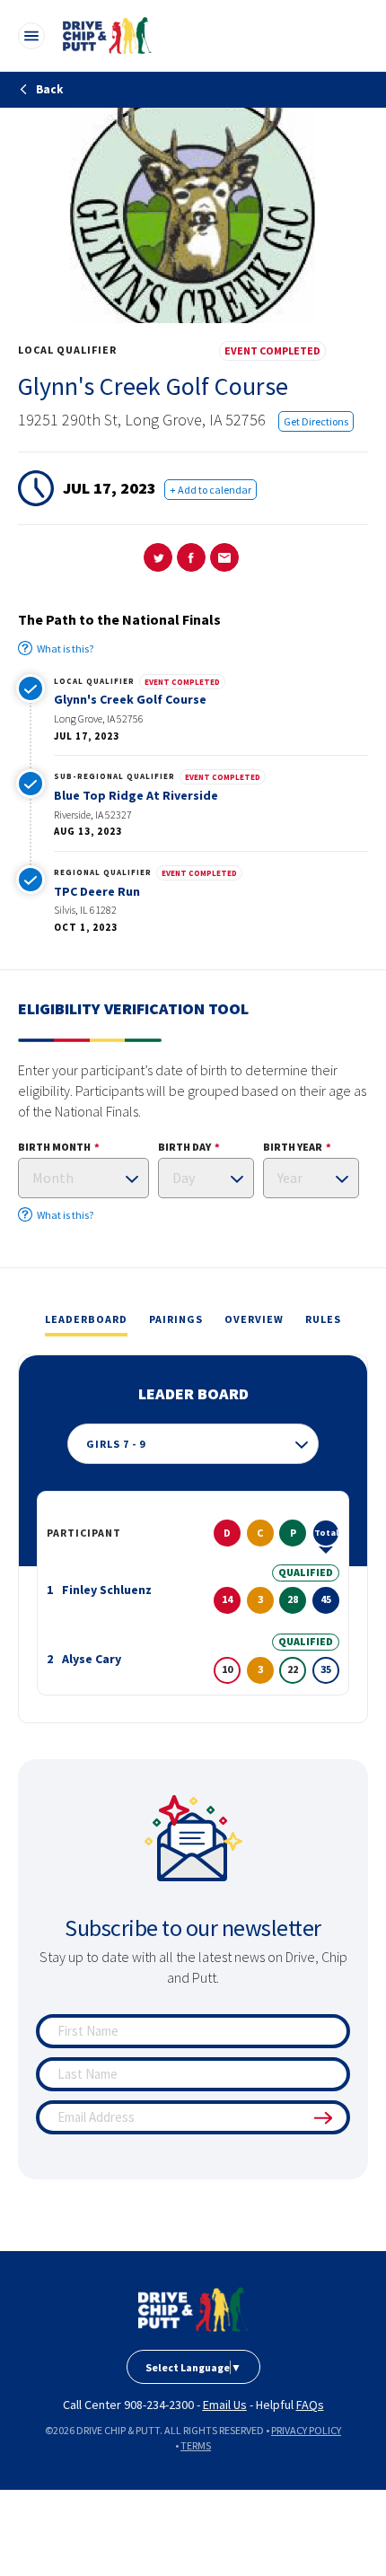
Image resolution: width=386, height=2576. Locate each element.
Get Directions (316, 421)
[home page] (193, 2309)
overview (254, 1319)
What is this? (65, 648)
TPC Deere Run (97, 891)
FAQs (310, 2405)
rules (323, 1319)
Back (48, 89)
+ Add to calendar (211, 490)
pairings (176, 1319)
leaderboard (86, 1319)
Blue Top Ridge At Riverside (136, 795)
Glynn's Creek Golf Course (130, 699)
